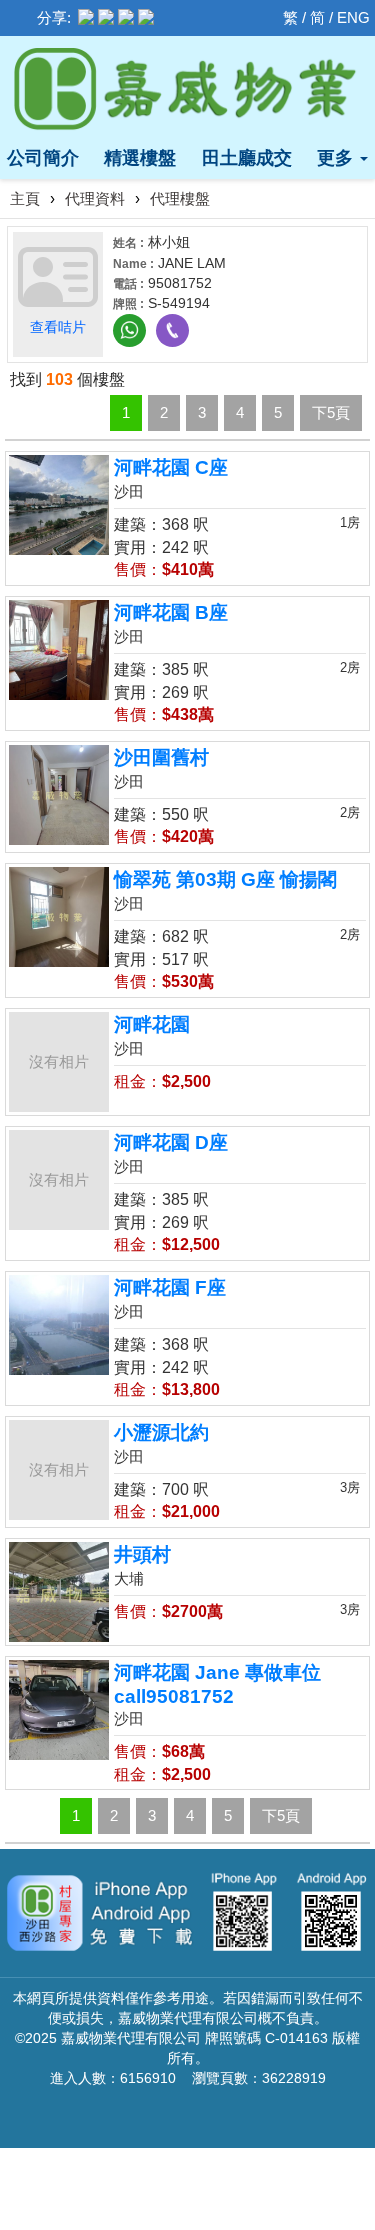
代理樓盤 (180, 198)
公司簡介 (43, 158)
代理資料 (95, 198)
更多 (337, 158)
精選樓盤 (140, 158)
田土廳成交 (247, 158)
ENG (353, 17)
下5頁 (331, 412)
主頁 (25, 198)
